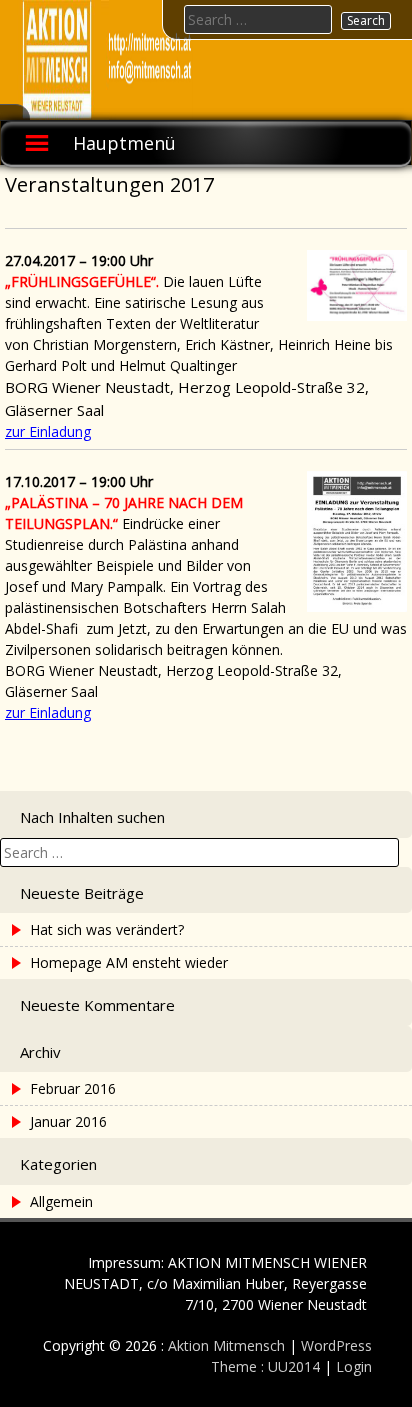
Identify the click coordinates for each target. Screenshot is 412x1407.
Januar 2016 (68, 1121)
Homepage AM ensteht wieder (129, 962)
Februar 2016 (73, 1088)
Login (354, 1366)
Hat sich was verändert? (107, 929)
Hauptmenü (124, 143)
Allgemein (61, 1201)
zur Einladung (48, 431)
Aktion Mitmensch (226, 1345)
